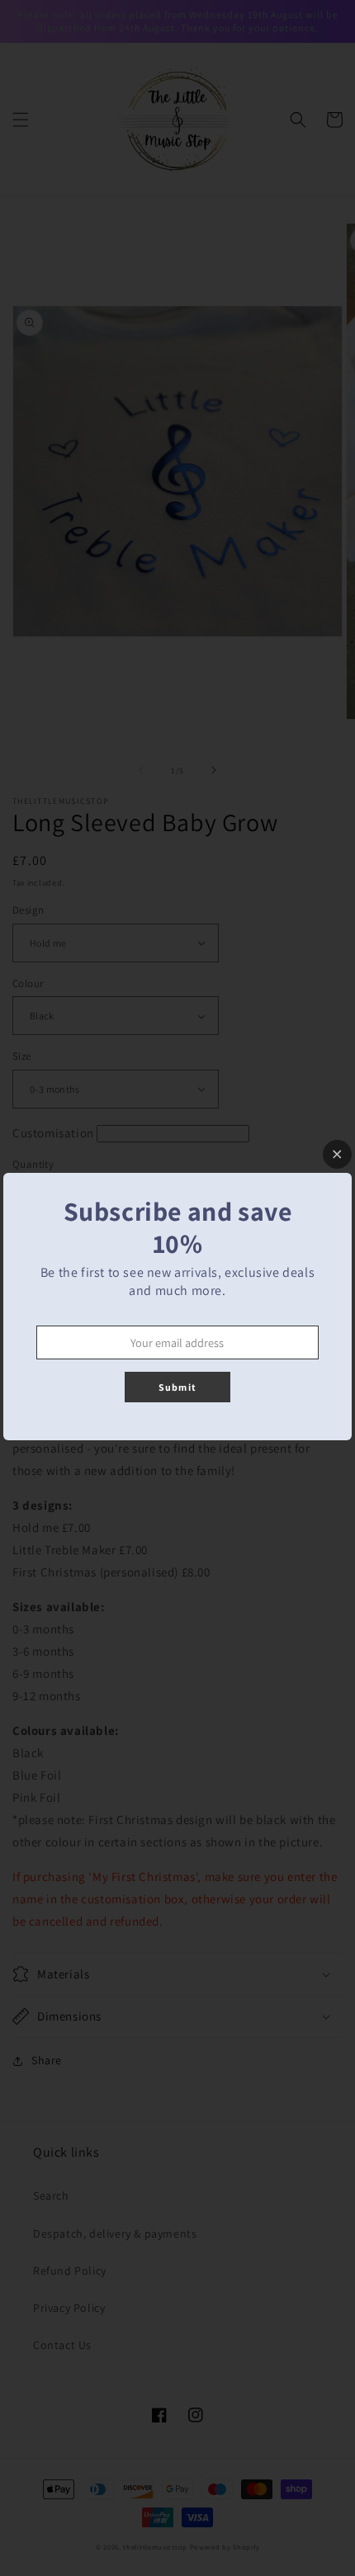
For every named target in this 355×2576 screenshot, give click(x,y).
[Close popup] (337, 1154)
